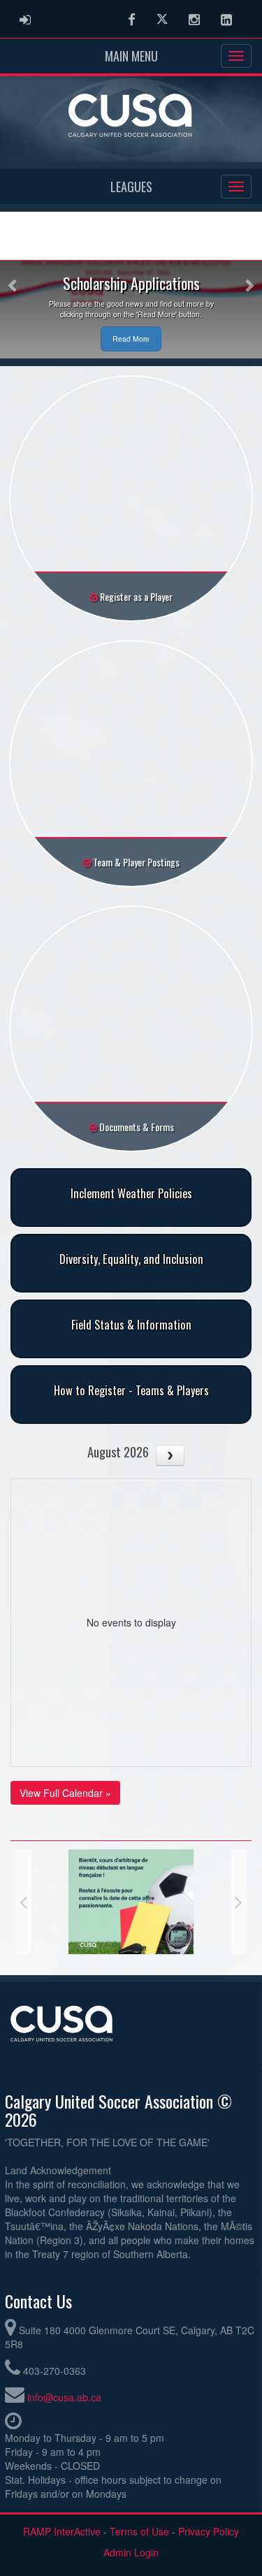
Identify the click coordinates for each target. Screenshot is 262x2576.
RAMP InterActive (62, 2531)
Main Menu (131, 56)
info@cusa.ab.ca (64, 2397)
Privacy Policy (209, 2531)
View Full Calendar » (65, 1793)
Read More (131, 339)
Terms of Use (139, 2531)
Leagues (131, 187)
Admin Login (131, 2552)
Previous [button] (23, 1902)
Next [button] (239, 1902)
